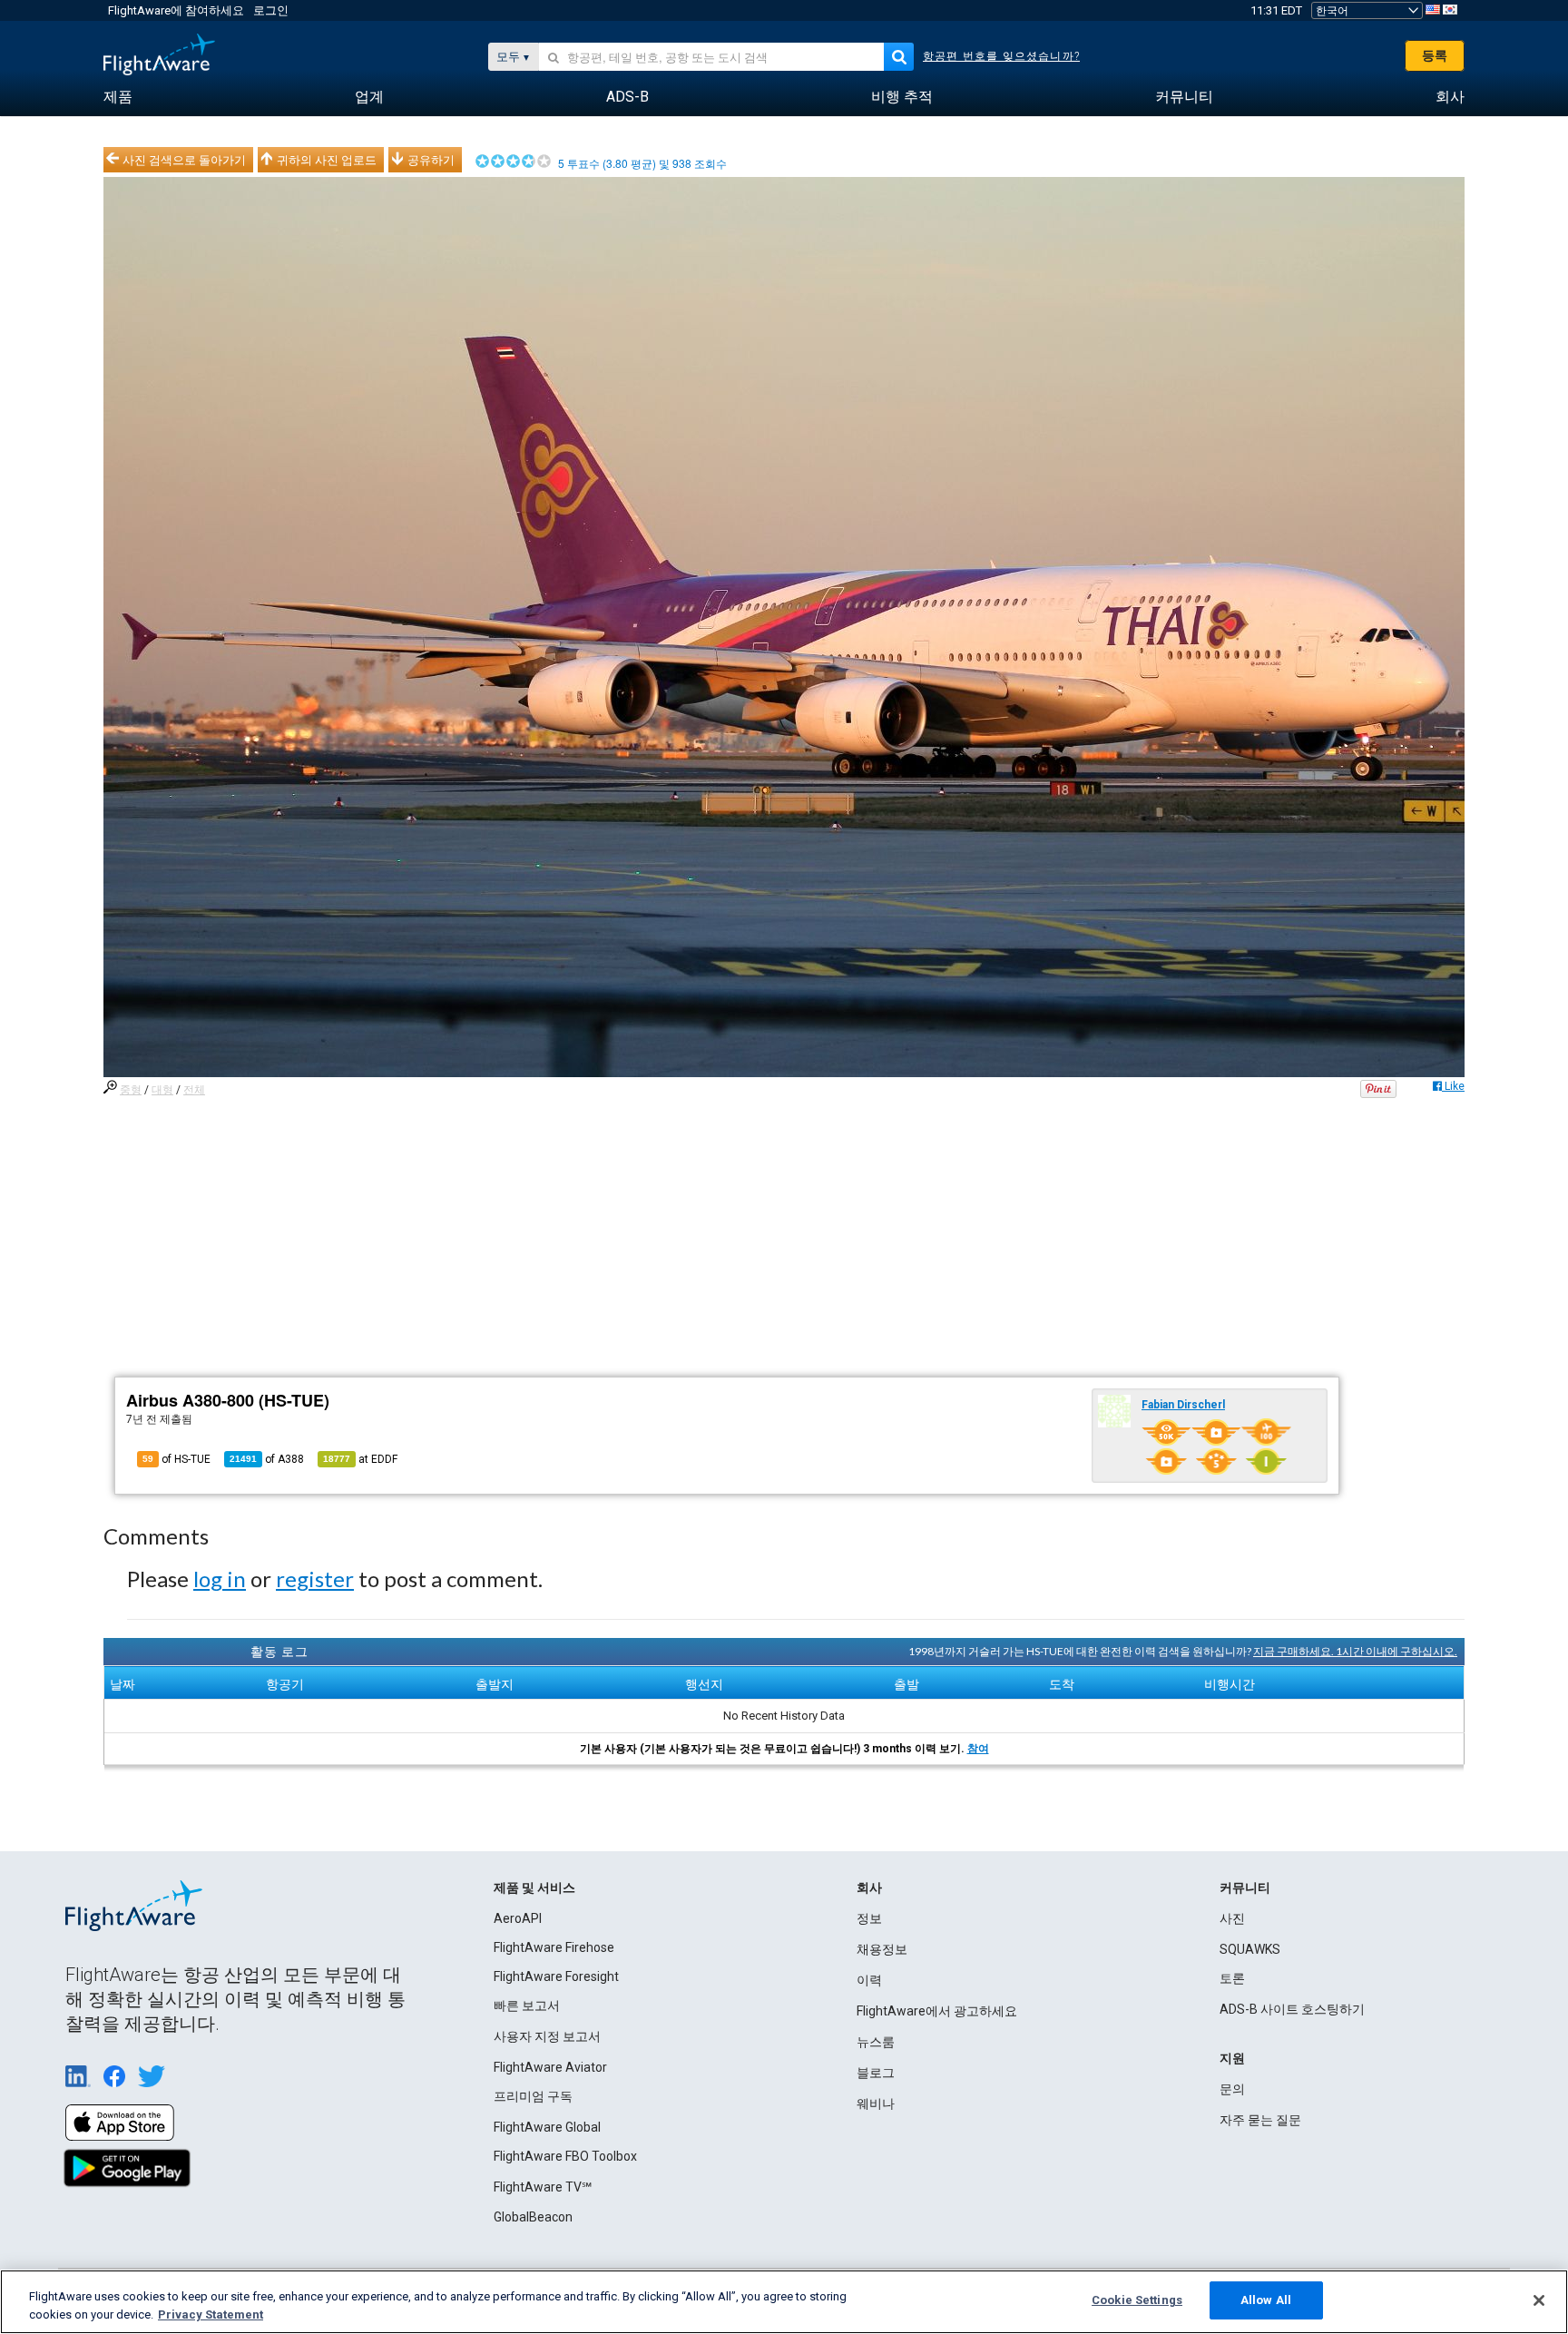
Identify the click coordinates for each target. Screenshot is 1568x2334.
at (360, 1459)
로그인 (271, 10)
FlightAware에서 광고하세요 (937, 2011)
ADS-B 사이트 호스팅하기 (1292, 2009)
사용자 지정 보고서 (547, 2036)
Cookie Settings (1137, 2300)
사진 (1232, 1918)
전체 (194, 1090)
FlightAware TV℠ (543, 2187)
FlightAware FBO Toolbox (565, 2156)
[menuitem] (118, 97)
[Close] (1539, 2300)
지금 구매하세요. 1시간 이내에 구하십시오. (1355, 1651)
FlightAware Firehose (554, 1947)
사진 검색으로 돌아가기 (184, 160)
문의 (1232, 2089)
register (315, 1579)
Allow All (1266, 2300)
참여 (978, 1749)
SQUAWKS (1250, 1949)
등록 (1435, 55)
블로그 (876, 2073)
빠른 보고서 (527, 2005)
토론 (1232, 1978)
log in (220, 1579)
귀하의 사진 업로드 (327, 160)
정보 (869, 1918)
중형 (131, 1090)
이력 (869, 1980)
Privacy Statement (211, 2314)
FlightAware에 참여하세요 (176, 10)
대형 (162, 1090)
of (267, 1459)
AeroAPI (518, 1918)
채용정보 (882, 1949)
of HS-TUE (176, 1459)
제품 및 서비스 (534, 1888)
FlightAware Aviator (550, 2067)
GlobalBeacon (533, 2217)
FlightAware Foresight (556, 1976)
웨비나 (876, 2104)
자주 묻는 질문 (1260, 2120)
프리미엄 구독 (533, 2096)
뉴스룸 (876, 2042)
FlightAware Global (547, 2127)
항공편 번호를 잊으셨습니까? (1001, 56)
